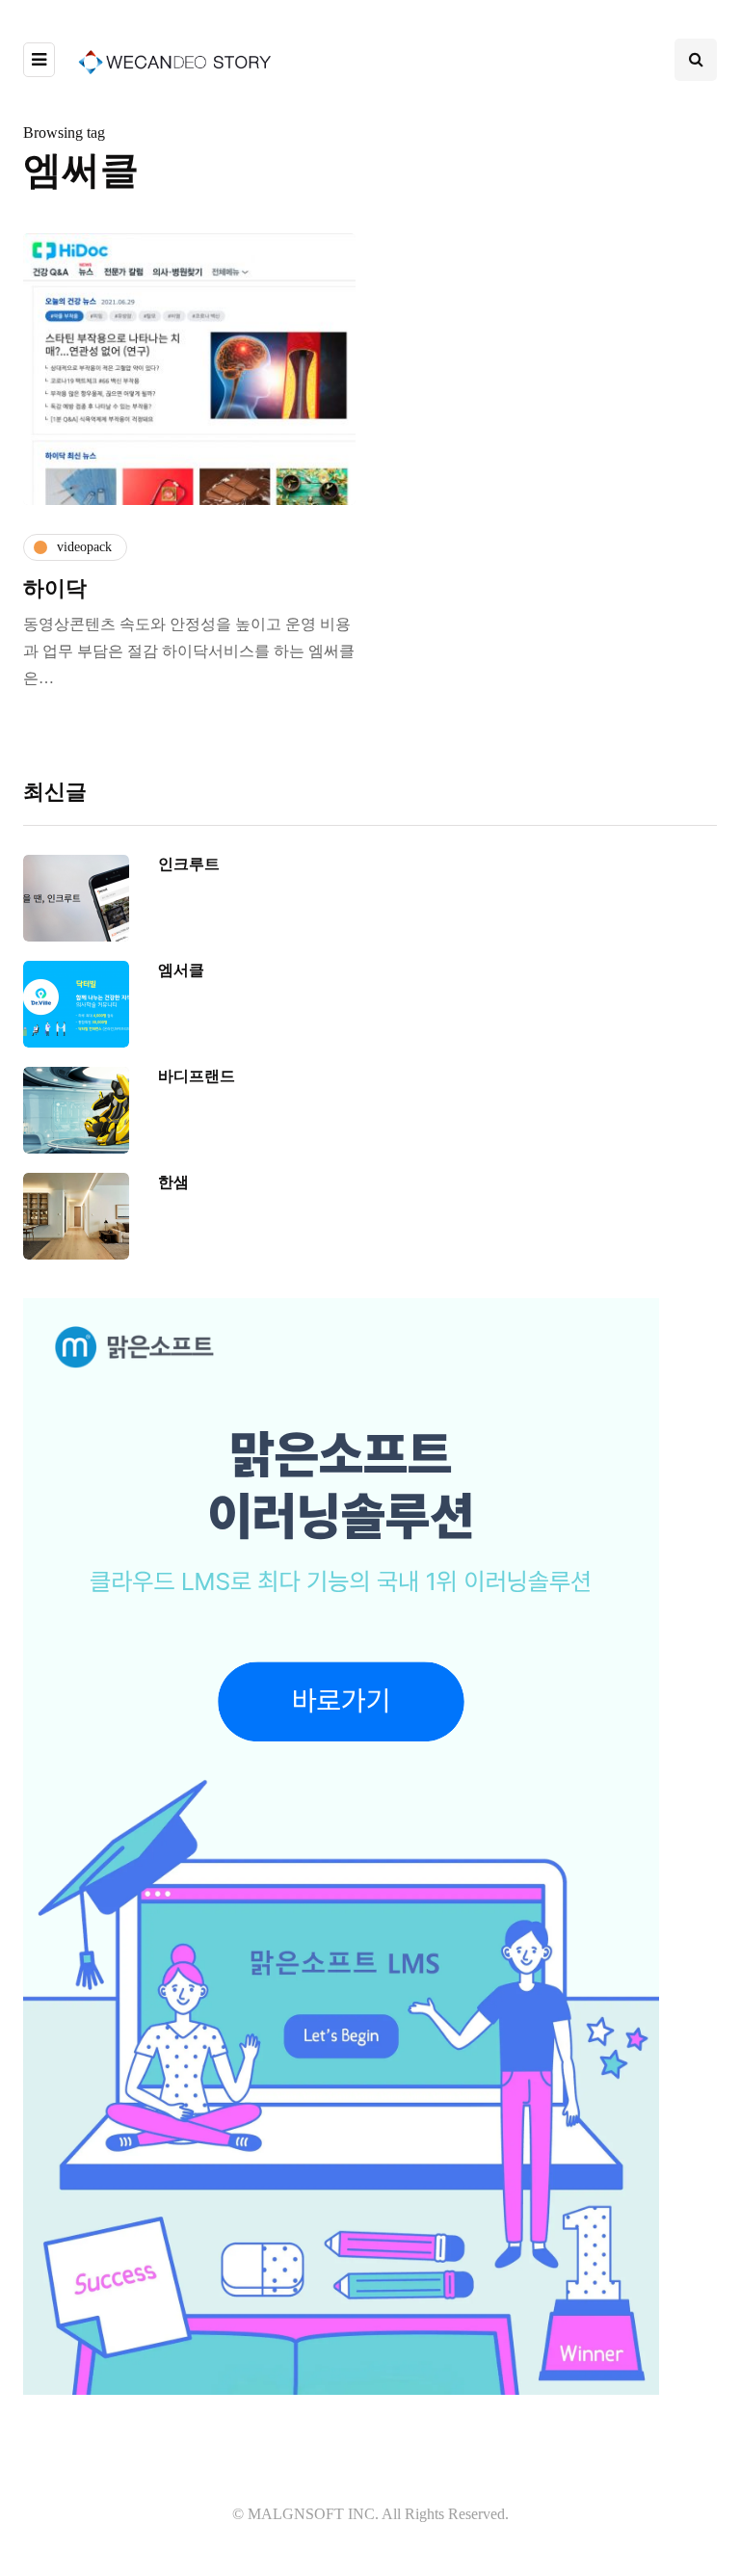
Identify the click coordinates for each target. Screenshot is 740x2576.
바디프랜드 (197, 1076)
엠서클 (181, 970)
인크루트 (189, 864)
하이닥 (55, 588)
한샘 (173, 1182)
